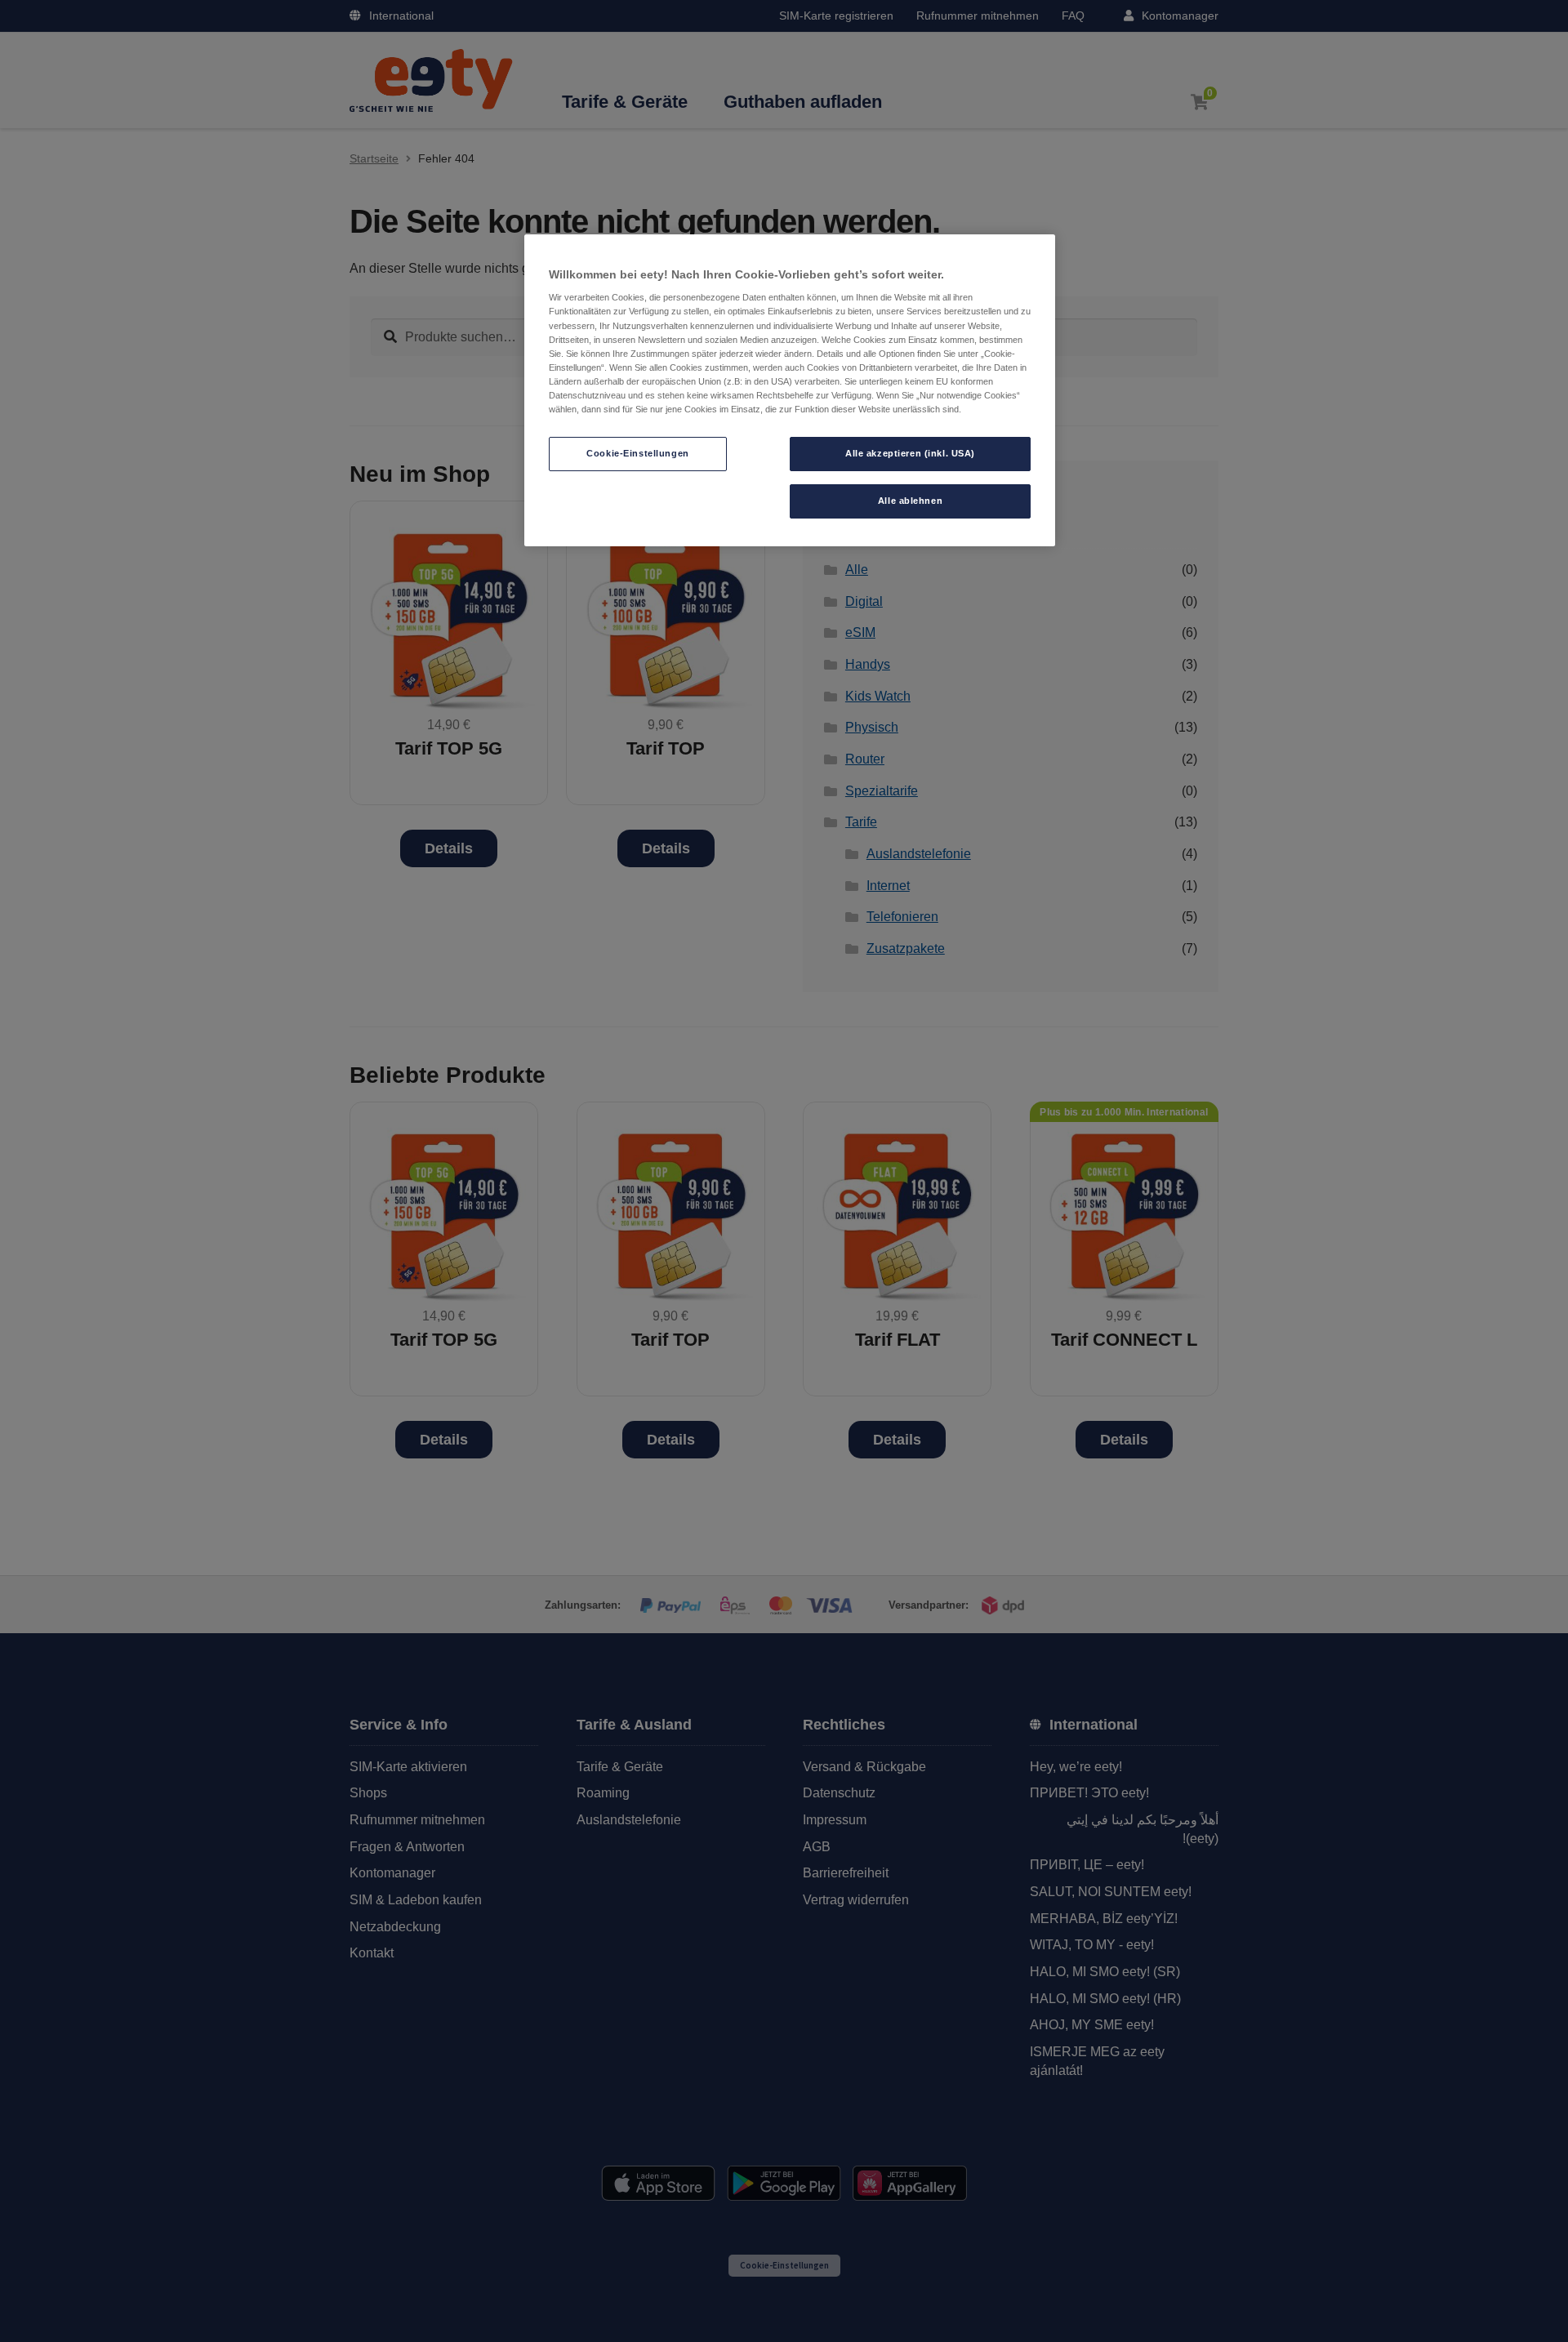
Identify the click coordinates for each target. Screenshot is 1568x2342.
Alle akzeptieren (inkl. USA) (910, 453)
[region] (790, 390)
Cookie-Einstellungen (637, 453)
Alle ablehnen (910, 501)
